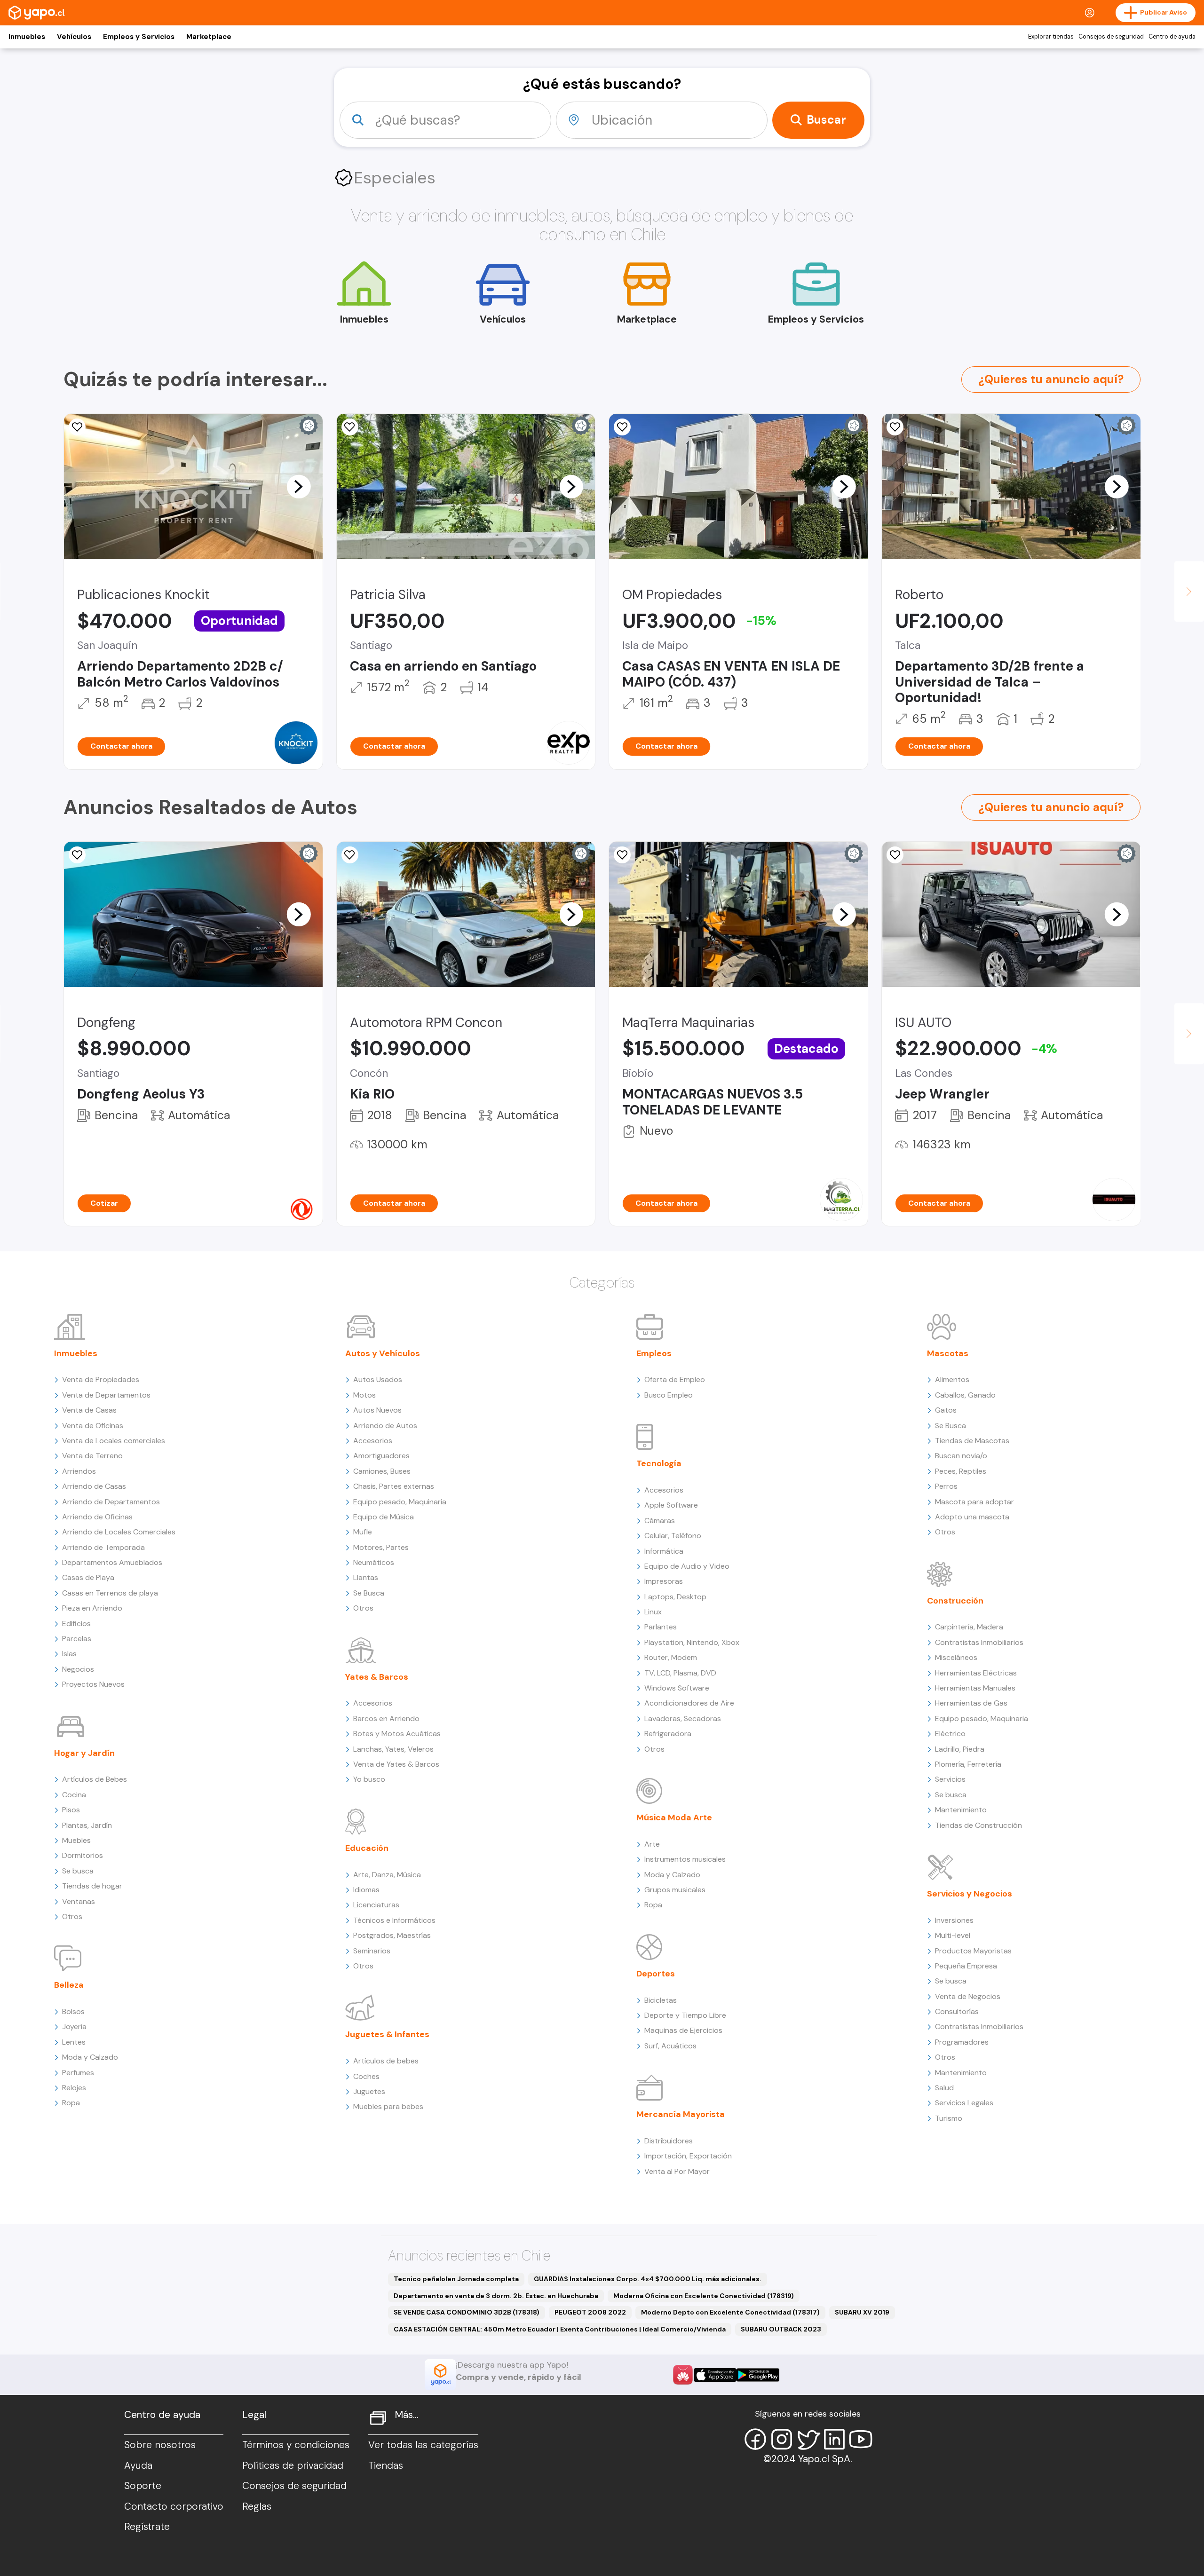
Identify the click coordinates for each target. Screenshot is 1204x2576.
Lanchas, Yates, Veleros (393, 1749)
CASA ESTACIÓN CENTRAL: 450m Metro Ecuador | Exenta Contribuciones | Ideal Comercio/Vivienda (560, 2329)
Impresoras (664, 1581)
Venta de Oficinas (93, 1426)
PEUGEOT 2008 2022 (590, 2312)
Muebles (76, 1840)
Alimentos (952, 1379)
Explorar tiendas (1051, 37)
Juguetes (369, 2091)
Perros (946, 1486)
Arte (652, 1844)
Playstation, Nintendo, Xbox (692, 1642)
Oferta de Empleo (675, 1379)
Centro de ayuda (1172, 37)
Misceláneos (956, 1657)
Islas (69, 1654)
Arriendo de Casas (94, 1486)
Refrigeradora (668, 1734)
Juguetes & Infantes (387, 2034)
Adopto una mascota (972, 1517)
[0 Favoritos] (77, 427)
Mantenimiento (961, 1810)
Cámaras (660, 1521)
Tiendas (386, 2465)
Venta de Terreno (92, 1456)
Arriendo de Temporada (103, 1547)
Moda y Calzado (90, 2057)
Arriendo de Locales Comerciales (119, 1532)
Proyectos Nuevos (93, 1684)
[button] (299, 486)
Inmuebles (27, 37)
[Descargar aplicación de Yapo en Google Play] (758, 2375)
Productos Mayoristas (973, 1951)
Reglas (257, 2506)
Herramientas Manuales (975, 1688)
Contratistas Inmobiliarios (979, 1642)
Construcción (955, 1601)
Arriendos (79, 1471)
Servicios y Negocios (970, 1894)
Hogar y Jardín (84, 1753)
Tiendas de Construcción (978, 1825)
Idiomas (366, 1890)
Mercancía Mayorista (681, 2114)
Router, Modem (671, 1657)
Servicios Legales (964, 2103)
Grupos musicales (675, 1890)
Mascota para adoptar (974, 1502)
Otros (72, 1916)
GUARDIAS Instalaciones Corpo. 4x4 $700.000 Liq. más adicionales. (648, 2279)
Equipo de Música (384, 1517)
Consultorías (957, 2011)
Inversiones (954, 1920)
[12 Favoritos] (622, 427)
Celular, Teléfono (673, 1536)
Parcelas (77, 1639)
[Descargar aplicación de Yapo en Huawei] (683, 2375)
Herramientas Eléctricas (976, 1673)
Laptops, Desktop (675, 1597)
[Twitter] (808, 2439)
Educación (367, 1848)
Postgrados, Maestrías (392, 1935)
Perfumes (78, 2073)
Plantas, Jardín (87, 1825)
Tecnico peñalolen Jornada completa (456, 2279)
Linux (653, 1612)
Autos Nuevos (377, 1410)
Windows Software (677, 1688)
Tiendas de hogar (92, 1886)
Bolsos (73, 2011)
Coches (366, 2076)
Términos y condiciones (296, 2445)
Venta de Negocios (968, 1996)
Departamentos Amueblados (112, 1562)
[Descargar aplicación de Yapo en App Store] (715, 2375)
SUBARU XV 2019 (862, 2312)
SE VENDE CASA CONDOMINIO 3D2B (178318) (467, 2312)
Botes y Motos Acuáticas (397, 1734)
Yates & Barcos (377, 1677)
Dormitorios (83, 1855)
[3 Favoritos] (622, 855)
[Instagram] (782, 2439)
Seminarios (372, 1951)
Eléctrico (950, 1734)
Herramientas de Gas (971, 1703)
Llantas (366, 1577)
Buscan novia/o (961, 1456)
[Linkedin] (834, 2439)
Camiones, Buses (382, 1471)
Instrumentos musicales (685, 1859)
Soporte (143, 2486)
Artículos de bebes (386, 2061)
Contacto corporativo (174, 2506)
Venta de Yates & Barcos (396, 1764)
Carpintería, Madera (969, 1627)
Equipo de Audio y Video (687, 1566)
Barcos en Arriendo (386, 1719)
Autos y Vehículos (383, 1353)
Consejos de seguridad (1111, 37)
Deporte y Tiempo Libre (685, 2015)
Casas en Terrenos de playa (110, 1593)
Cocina (74, 1795)
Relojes (74, 2088)
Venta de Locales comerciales (114, 1441)
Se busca (78, 1871)
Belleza (69, 1985)
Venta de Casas (89, 1410)
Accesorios (373, 1441)
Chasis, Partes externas (394, 1486)
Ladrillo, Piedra (960, 1749)
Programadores (962, 2042)
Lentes (74, 2042)
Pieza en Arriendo (92, 1608)
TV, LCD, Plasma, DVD (680, 1673)
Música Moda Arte (674, 1817)
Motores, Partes (381, 1547)
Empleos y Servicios (139, 37)
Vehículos (74, 37)
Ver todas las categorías (423, 2445)
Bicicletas (661, 2000)
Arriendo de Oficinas (97, 1517)
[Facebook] (755, 2439)
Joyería (74, 2027)
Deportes (656, 1974)
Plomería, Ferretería (968, 1764)
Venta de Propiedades (101, 1379)
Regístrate (147, 2527)
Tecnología (659, 1463)
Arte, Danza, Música (387, 1875)
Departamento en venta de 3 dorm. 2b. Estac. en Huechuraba (496, 2296)
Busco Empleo (669, 1395)
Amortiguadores (381, 1456)
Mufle (363, 1532)
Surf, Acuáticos (670, 2046)
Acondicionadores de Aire (689, 1703)
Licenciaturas (376, 1905)
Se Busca (369, 1593)
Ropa (71, 2103)
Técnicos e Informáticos (394, 1920)
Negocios (78, 1669)
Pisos (71, 1810)
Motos (364, 1395)
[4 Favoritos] (350, 427)
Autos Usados (378, 1379)
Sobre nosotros (160, 2445)
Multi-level (953, 1935)
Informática (664, 1551)
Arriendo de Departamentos (111, 1502)
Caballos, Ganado (965, 1395)
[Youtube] (861, 2439)
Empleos (654, 1353)
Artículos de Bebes (95, 1779)
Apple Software (671, 1505)
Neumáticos (374, 1562)
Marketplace (209, 37)
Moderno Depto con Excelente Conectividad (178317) (730, 2312)
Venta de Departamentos (106, 1395)
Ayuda (138, 2465)
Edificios (76, 1624)
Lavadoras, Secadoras (683, 1719)
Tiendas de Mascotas (972, 1441)
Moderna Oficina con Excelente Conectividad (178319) (704, 2296)
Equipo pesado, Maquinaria (400, 1502)
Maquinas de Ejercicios (683, 2030)
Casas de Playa (88, 1577)
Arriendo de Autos (385, 1426)
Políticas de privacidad (293, 2465)
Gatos (946, 1410)
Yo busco (369, 1779)
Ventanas (79, 1901)
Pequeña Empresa (966, 1966)
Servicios (950, 1779)
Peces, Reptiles (961, 1471)
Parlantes (661, 1627)
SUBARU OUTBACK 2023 (781, 2329)
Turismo (949, 2118)
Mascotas (948, 1353)
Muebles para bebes (388, 2106)
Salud (944, 2088)
